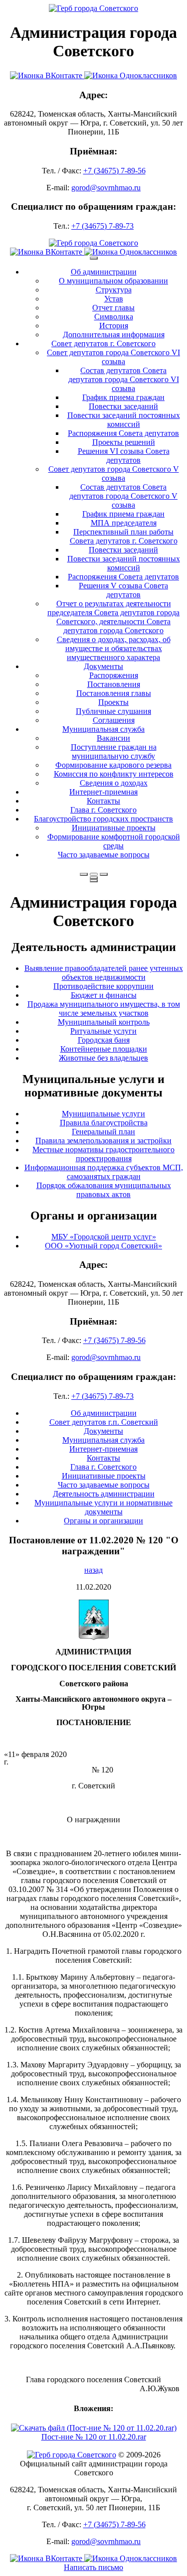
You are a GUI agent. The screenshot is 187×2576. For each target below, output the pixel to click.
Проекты (113, 702)
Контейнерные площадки (104, 1049)
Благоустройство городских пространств (103, 819)
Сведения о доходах (114, 783)
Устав (114, 299)
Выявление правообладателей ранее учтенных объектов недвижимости (104, 973)
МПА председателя (124, 523)
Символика (114, 317)
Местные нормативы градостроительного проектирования (103, 1154)
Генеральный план (103, 1132)
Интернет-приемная (103, 792)
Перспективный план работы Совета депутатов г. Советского (124, 536)
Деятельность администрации (104, 1494)
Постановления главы (114, 693)
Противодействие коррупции (103, 986)
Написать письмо (93, 2567)
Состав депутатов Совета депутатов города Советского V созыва (123, 496)
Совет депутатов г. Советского (103, 343)
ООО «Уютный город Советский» (103, 1246)
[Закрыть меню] (94, 878)
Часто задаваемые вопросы (104, 855)
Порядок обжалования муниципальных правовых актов (104, 1190)
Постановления (114, 684)
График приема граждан (123, 397)
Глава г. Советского (103, 810)
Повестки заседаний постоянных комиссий (124, 420)
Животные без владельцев (103, 1058)
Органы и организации (103, 1521)
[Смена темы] (104, 874)
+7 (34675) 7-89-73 (102, 226)
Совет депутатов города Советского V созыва (114, 474)
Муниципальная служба (103, 729)
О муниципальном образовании (113, 281)
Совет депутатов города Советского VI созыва (113, 357)
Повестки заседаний (123, 406)
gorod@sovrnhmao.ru (106, 188)
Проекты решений (124, 442)
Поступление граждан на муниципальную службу (114, 751)
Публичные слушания (113, 711)
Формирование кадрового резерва (113, 765)
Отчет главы (113, 308)
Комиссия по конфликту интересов (114, 774)
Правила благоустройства (104, 1123)
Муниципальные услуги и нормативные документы (103, 1507)
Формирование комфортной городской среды (114, 841)
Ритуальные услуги (103, 1031)
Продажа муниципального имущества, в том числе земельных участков (104, 1009)
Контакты (103, 801)
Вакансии (113, 738)
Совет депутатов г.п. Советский (104, 1422)
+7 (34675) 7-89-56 (114, 171)
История (114, 326)
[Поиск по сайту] (84, 874)
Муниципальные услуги (103, 1114)
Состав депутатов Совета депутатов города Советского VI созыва (124, 379)
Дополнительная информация (114, 335)
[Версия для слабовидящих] (94, 874)
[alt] (94, 1637)
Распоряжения (114, 675)
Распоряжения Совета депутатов (123, 433)
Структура (114, 290)
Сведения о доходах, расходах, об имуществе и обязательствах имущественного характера (114, 648)
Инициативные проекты (114, 828)
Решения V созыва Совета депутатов (123, 590)
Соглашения (114, 720)
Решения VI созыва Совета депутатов (124, 456)
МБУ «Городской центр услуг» (104, 1237)
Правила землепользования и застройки (103, 1141)
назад (93, 1570)
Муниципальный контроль (104, 1022)
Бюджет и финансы (104, 995)
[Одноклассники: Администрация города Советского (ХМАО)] (131, 75)
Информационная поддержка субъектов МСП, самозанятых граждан (104, 1172)
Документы (103, 666)
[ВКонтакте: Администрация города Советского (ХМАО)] (47, 75)
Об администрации (104, 272)
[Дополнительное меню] (94, 258)
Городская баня (104, 1040)
